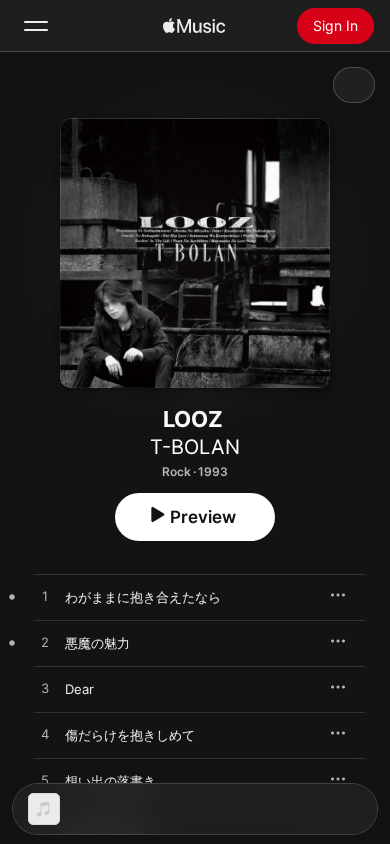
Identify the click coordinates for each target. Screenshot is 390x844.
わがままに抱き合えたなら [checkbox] (143, 597)
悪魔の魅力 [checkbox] (97, 643)
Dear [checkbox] (79, 689)
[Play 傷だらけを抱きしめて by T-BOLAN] (45, 735)
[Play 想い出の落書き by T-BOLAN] (45, 781)
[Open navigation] (36, 26)
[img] (194, 26)
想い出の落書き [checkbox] (110, 781)
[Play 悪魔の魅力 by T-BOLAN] (45, 643)
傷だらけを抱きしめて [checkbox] (130, 735)
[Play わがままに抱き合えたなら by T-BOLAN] (45, 597)
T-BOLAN (195, 447)
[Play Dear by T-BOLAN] (45, 689)
